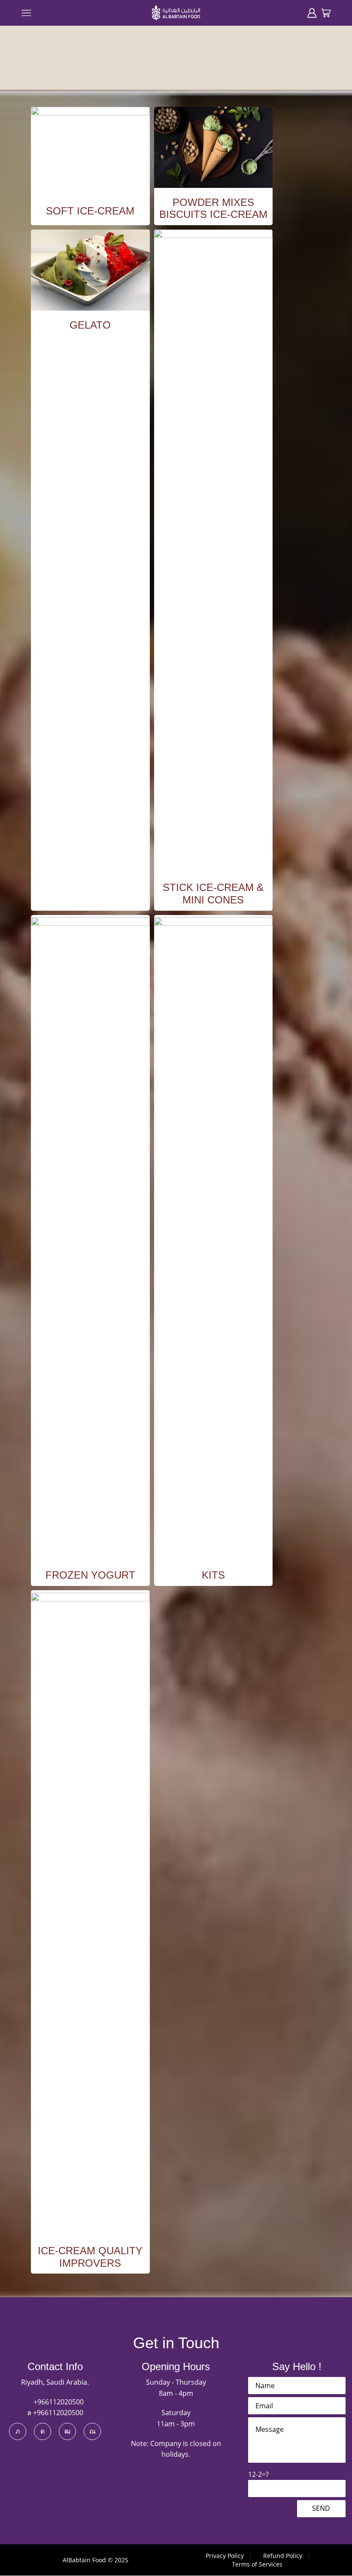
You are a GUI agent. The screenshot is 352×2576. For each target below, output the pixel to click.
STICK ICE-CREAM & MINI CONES (213, 894)
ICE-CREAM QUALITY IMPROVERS (90, 2257)
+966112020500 (58, 2402)
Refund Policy (283, 2556)
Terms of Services (257, 2564)
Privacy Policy (225, 2556)
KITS (213, 1575)
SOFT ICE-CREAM (90, 211)
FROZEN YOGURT (90, 1575)
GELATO (90, 325)
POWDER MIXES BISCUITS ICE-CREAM (213, 208)
